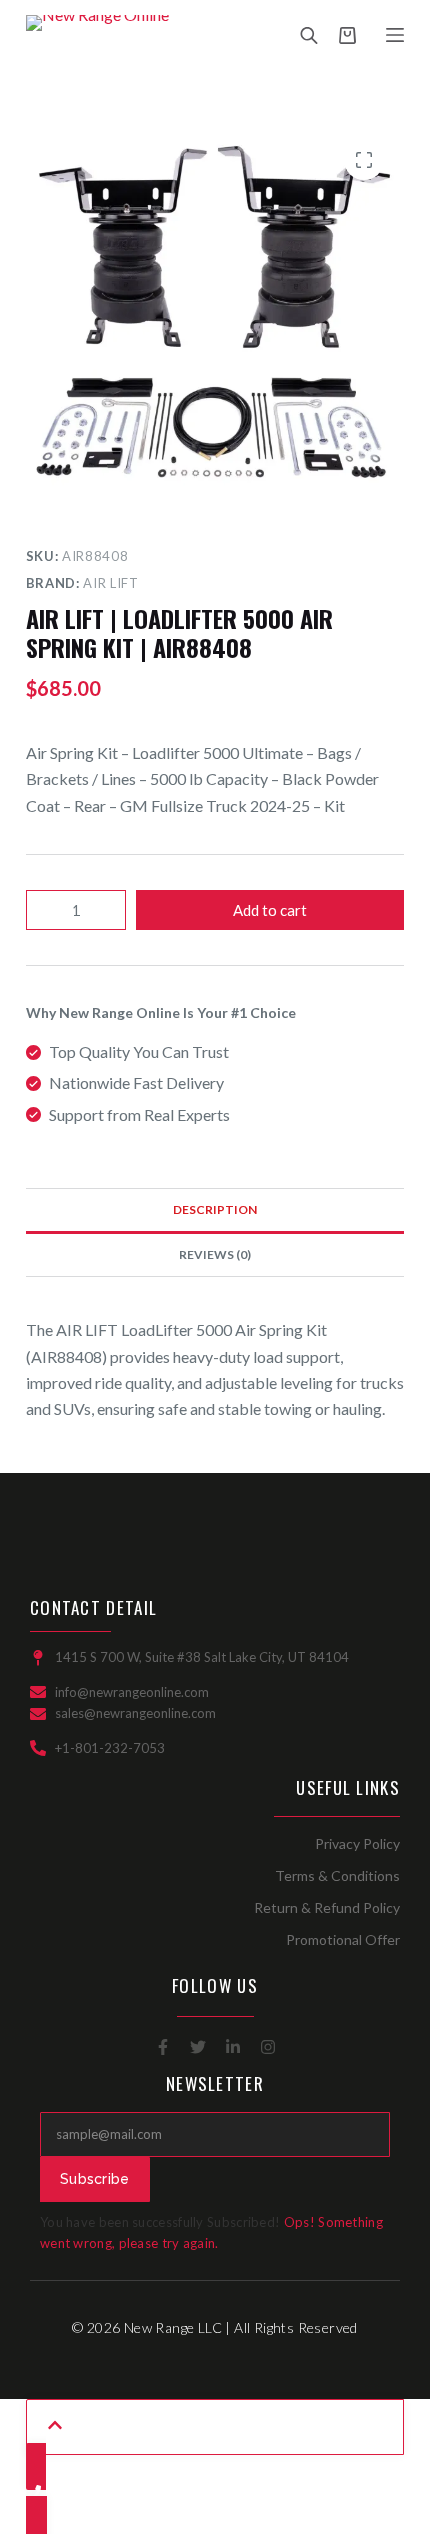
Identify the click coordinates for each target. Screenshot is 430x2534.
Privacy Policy (357, 1843)
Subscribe (95, 2179)
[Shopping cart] (347, 35)
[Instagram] (268, 2047)
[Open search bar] (309, 35)
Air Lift (110, 583)
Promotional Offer (343, 1939)
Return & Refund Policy (327, 1907)
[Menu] (395, 35)
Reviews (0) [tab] (215, 1254)
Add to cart (270, 910)
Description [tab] (215, 1209)
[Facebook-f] (163, 2047)
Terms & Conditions (337, 1875)
